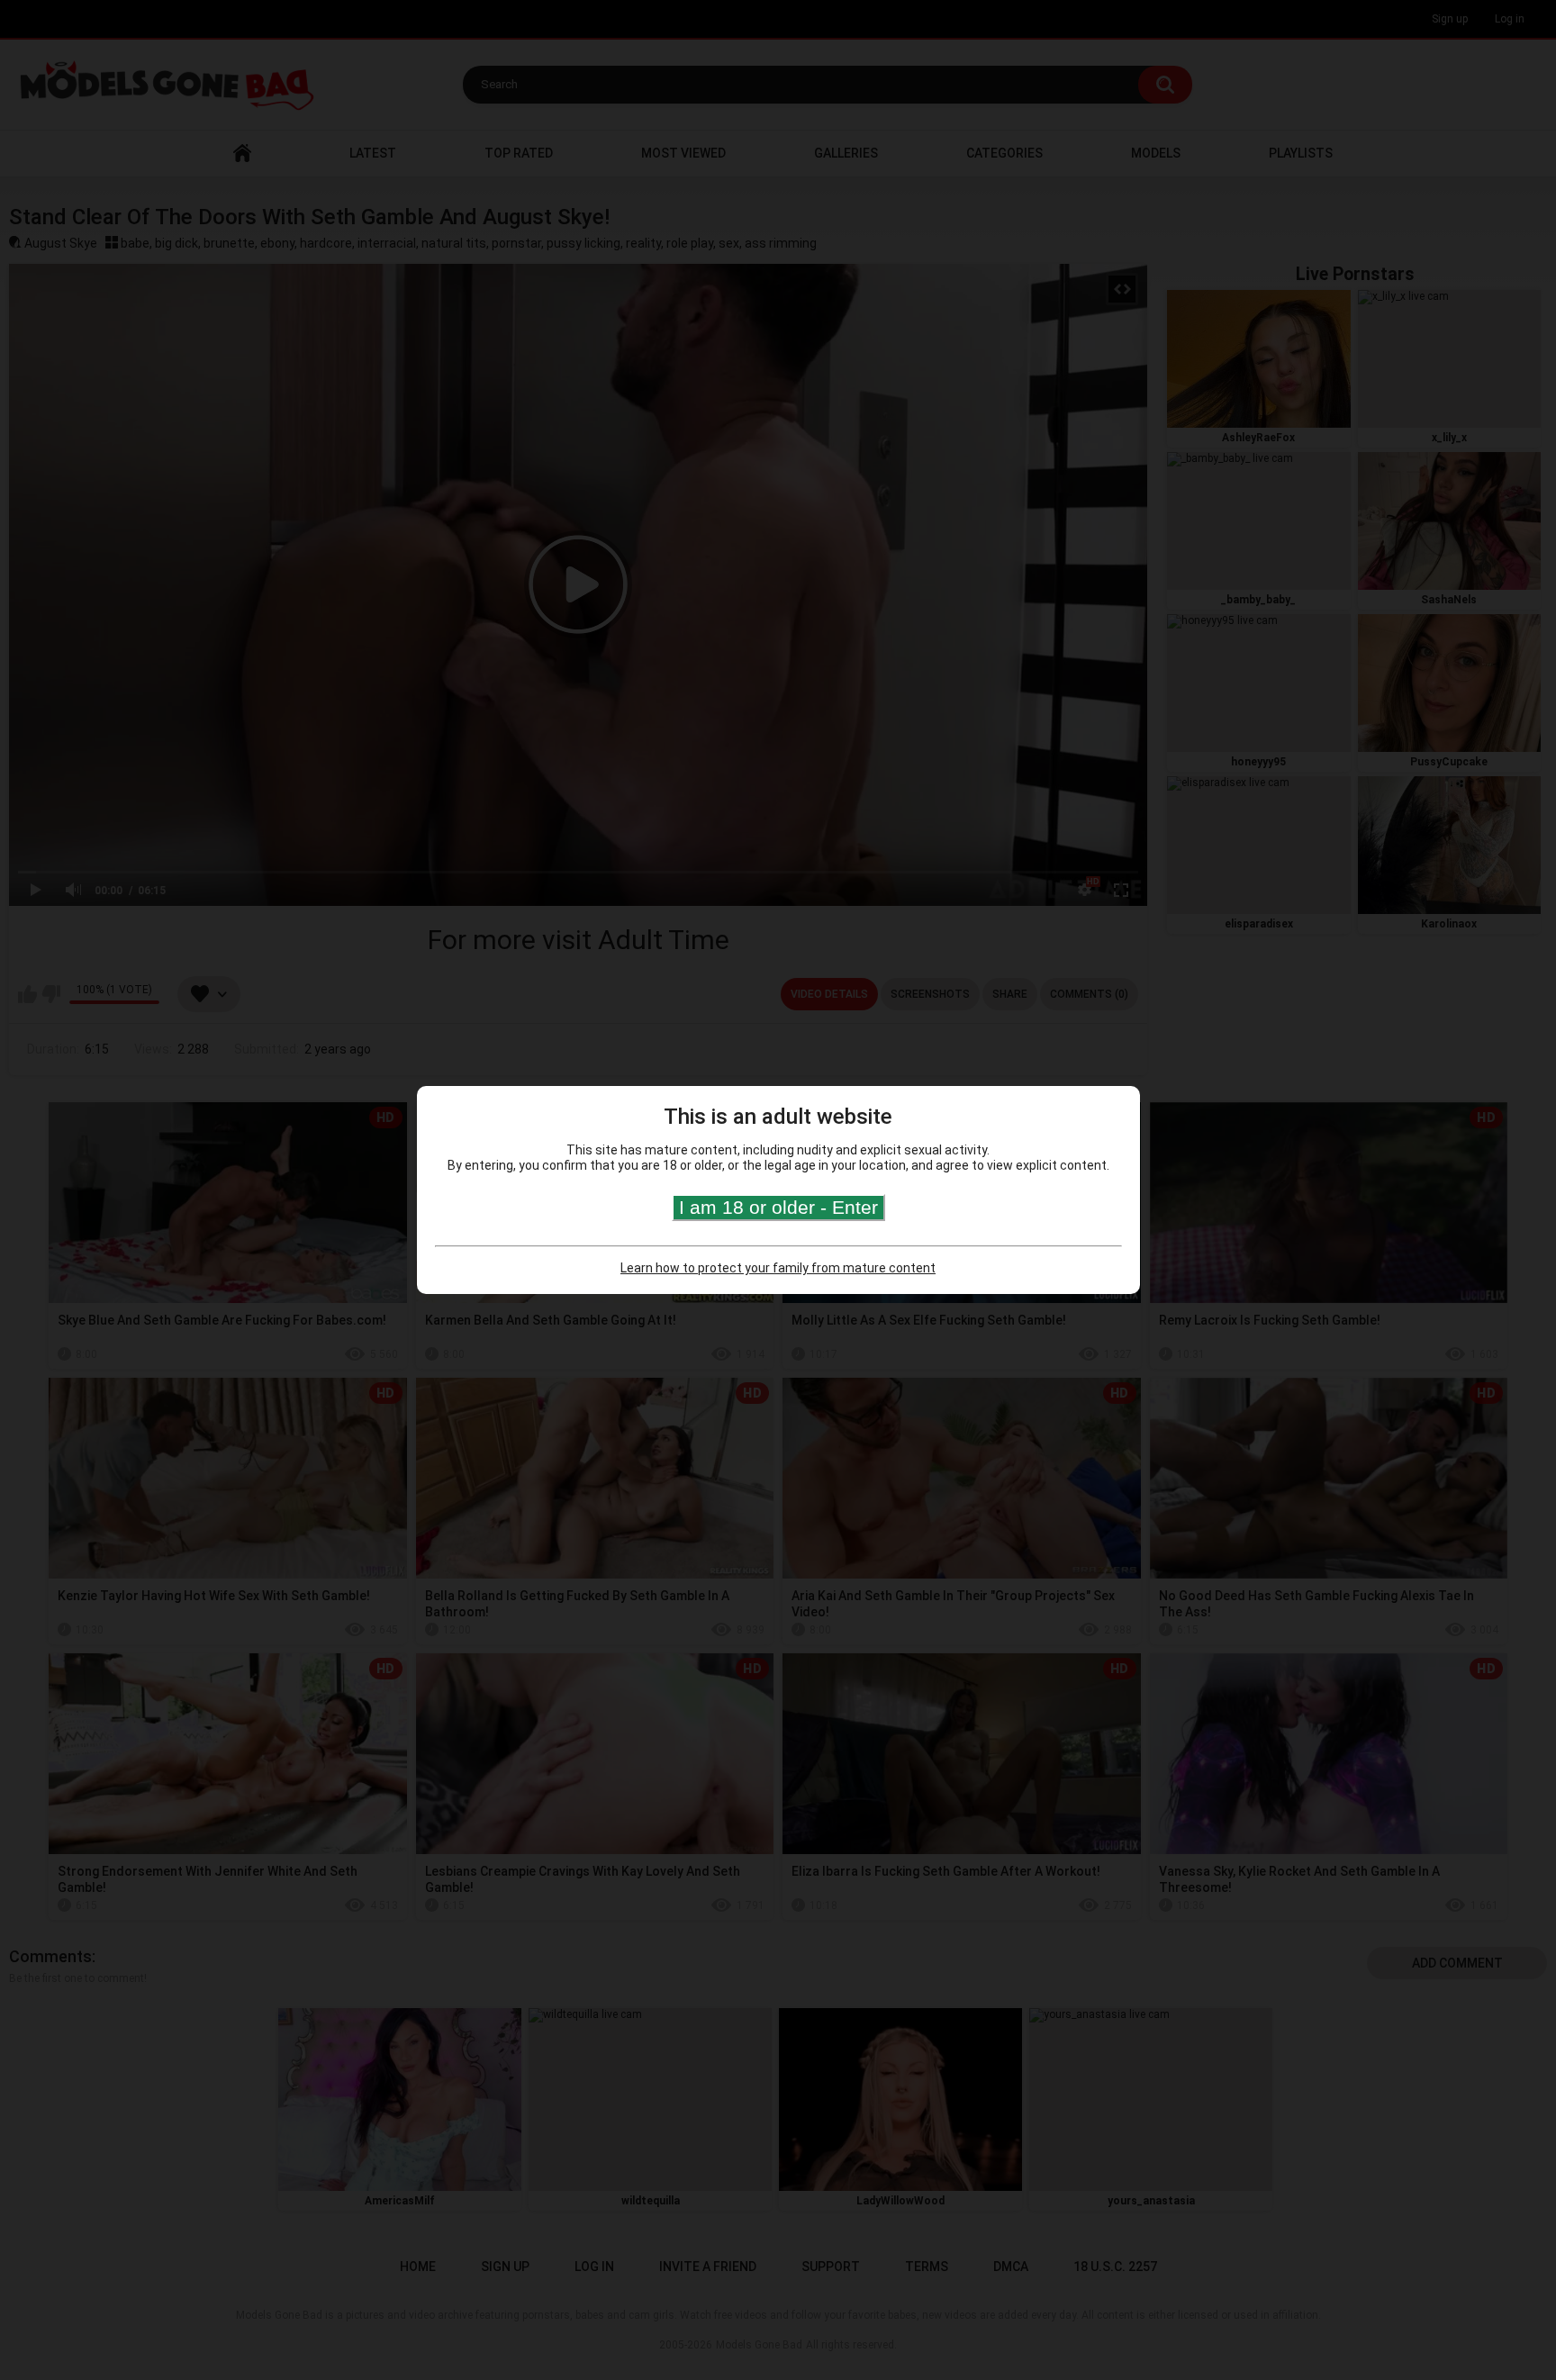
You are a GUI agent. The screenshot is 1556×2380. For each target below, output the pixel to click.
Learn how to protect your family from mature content (778, 1268)
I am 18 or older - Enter (778, 1207)
